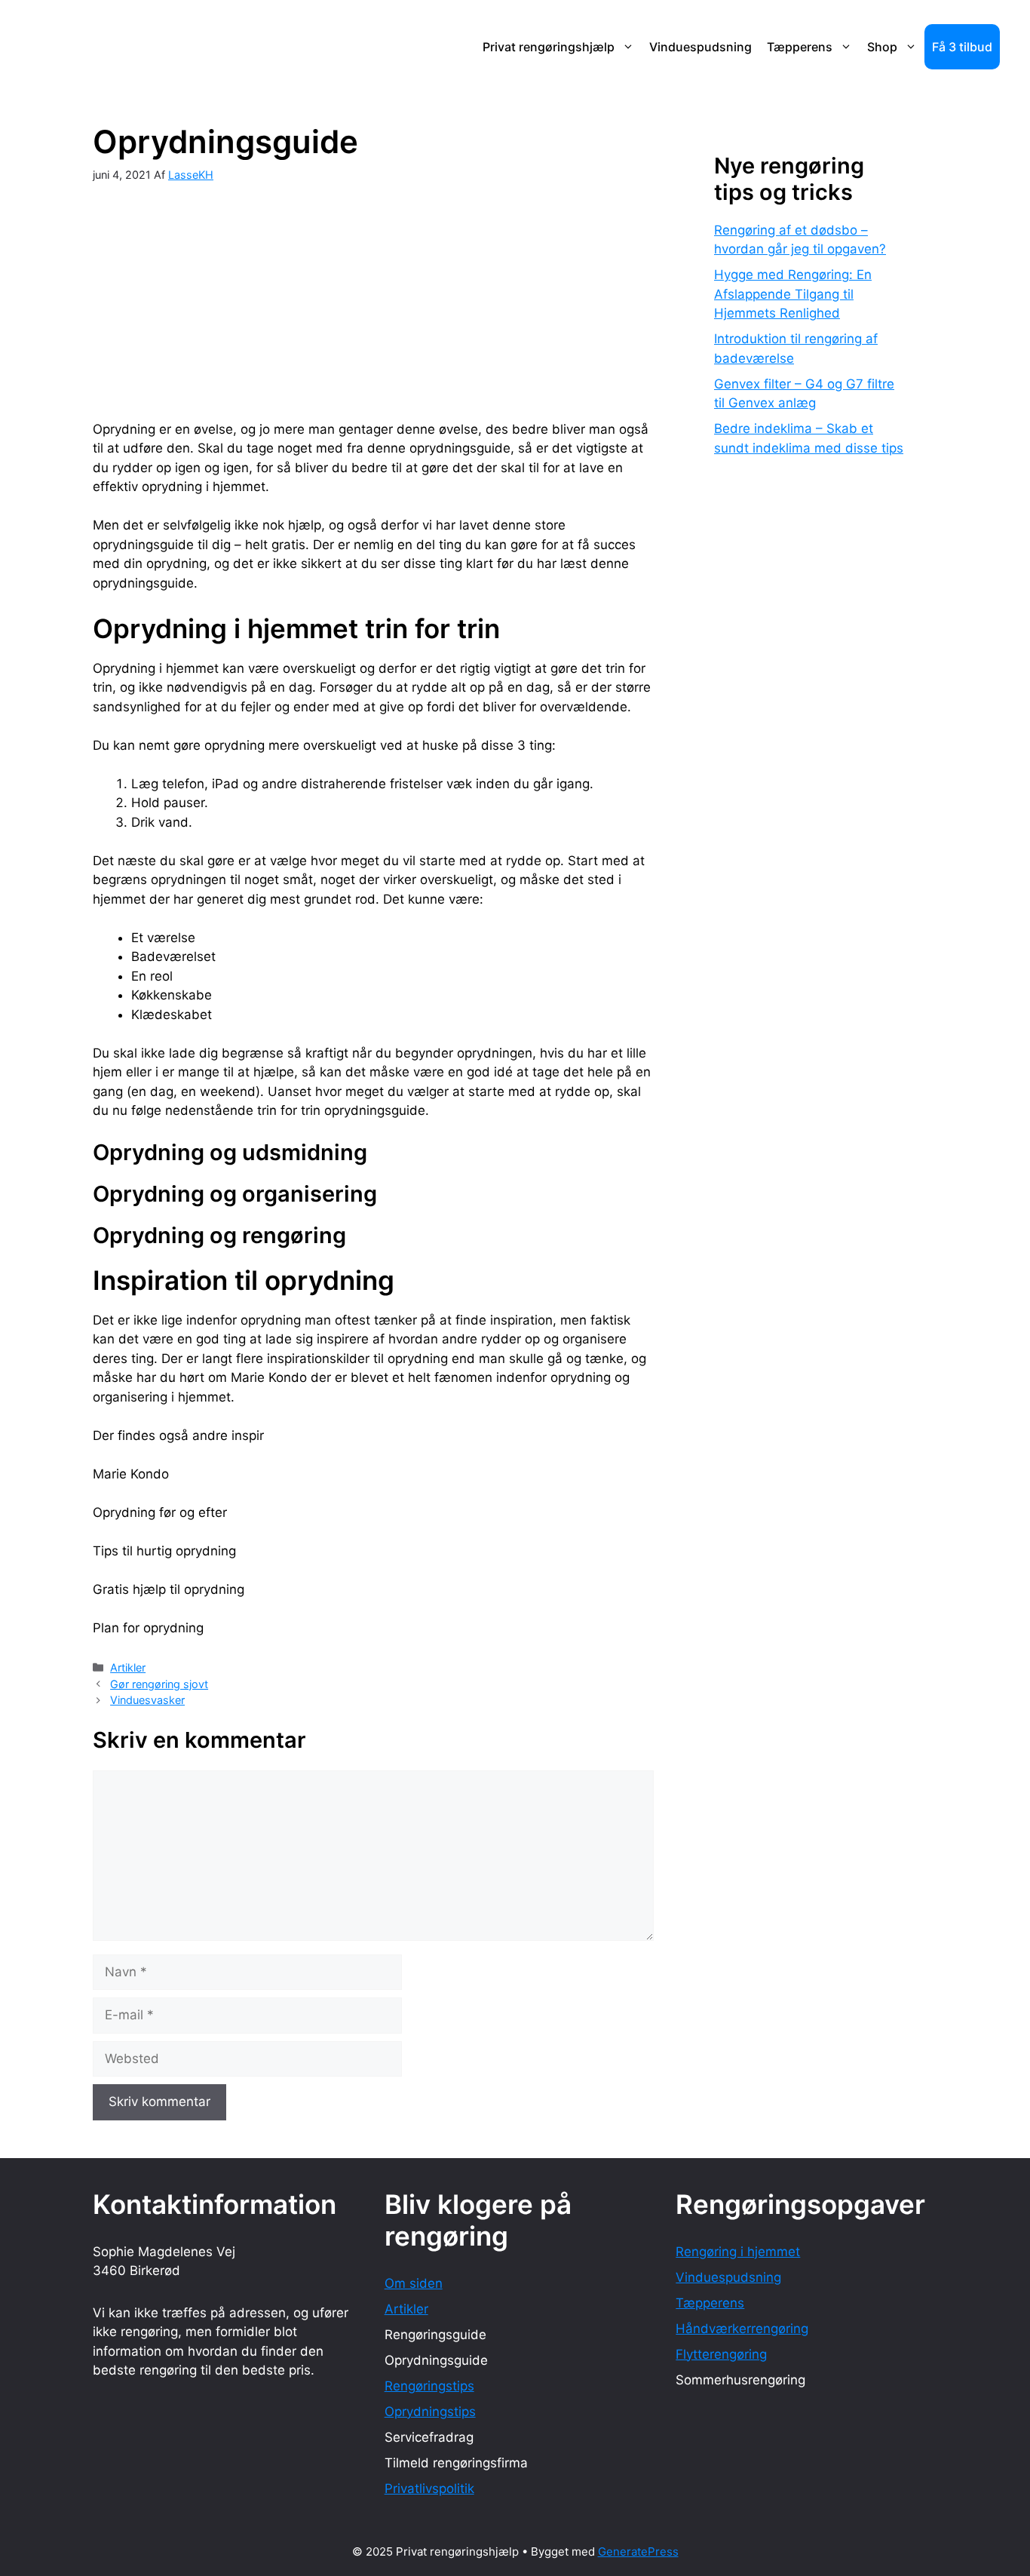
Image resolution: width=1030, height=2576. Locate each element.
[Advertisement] (373, 289)
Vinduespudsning (700, 47)
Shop (882, 47)
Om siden (414, 2283)
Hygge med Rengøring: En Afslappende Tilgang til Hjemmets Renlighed (793, 294)
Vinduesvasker (147, 1700)
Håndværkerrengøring (742, 2329)
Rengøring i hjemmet (738, 2252)
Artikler (128, 1667)
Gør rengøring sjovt (159, 1684)
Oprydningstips (430, 2412)
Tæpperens (800, 47)
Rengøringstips (429, 2386)
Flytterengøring (721, 2354)
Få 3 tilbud (962, 47)
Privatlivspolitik (429, 2488)
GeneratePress (638, 2551)
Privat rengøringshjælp (549, 47)
